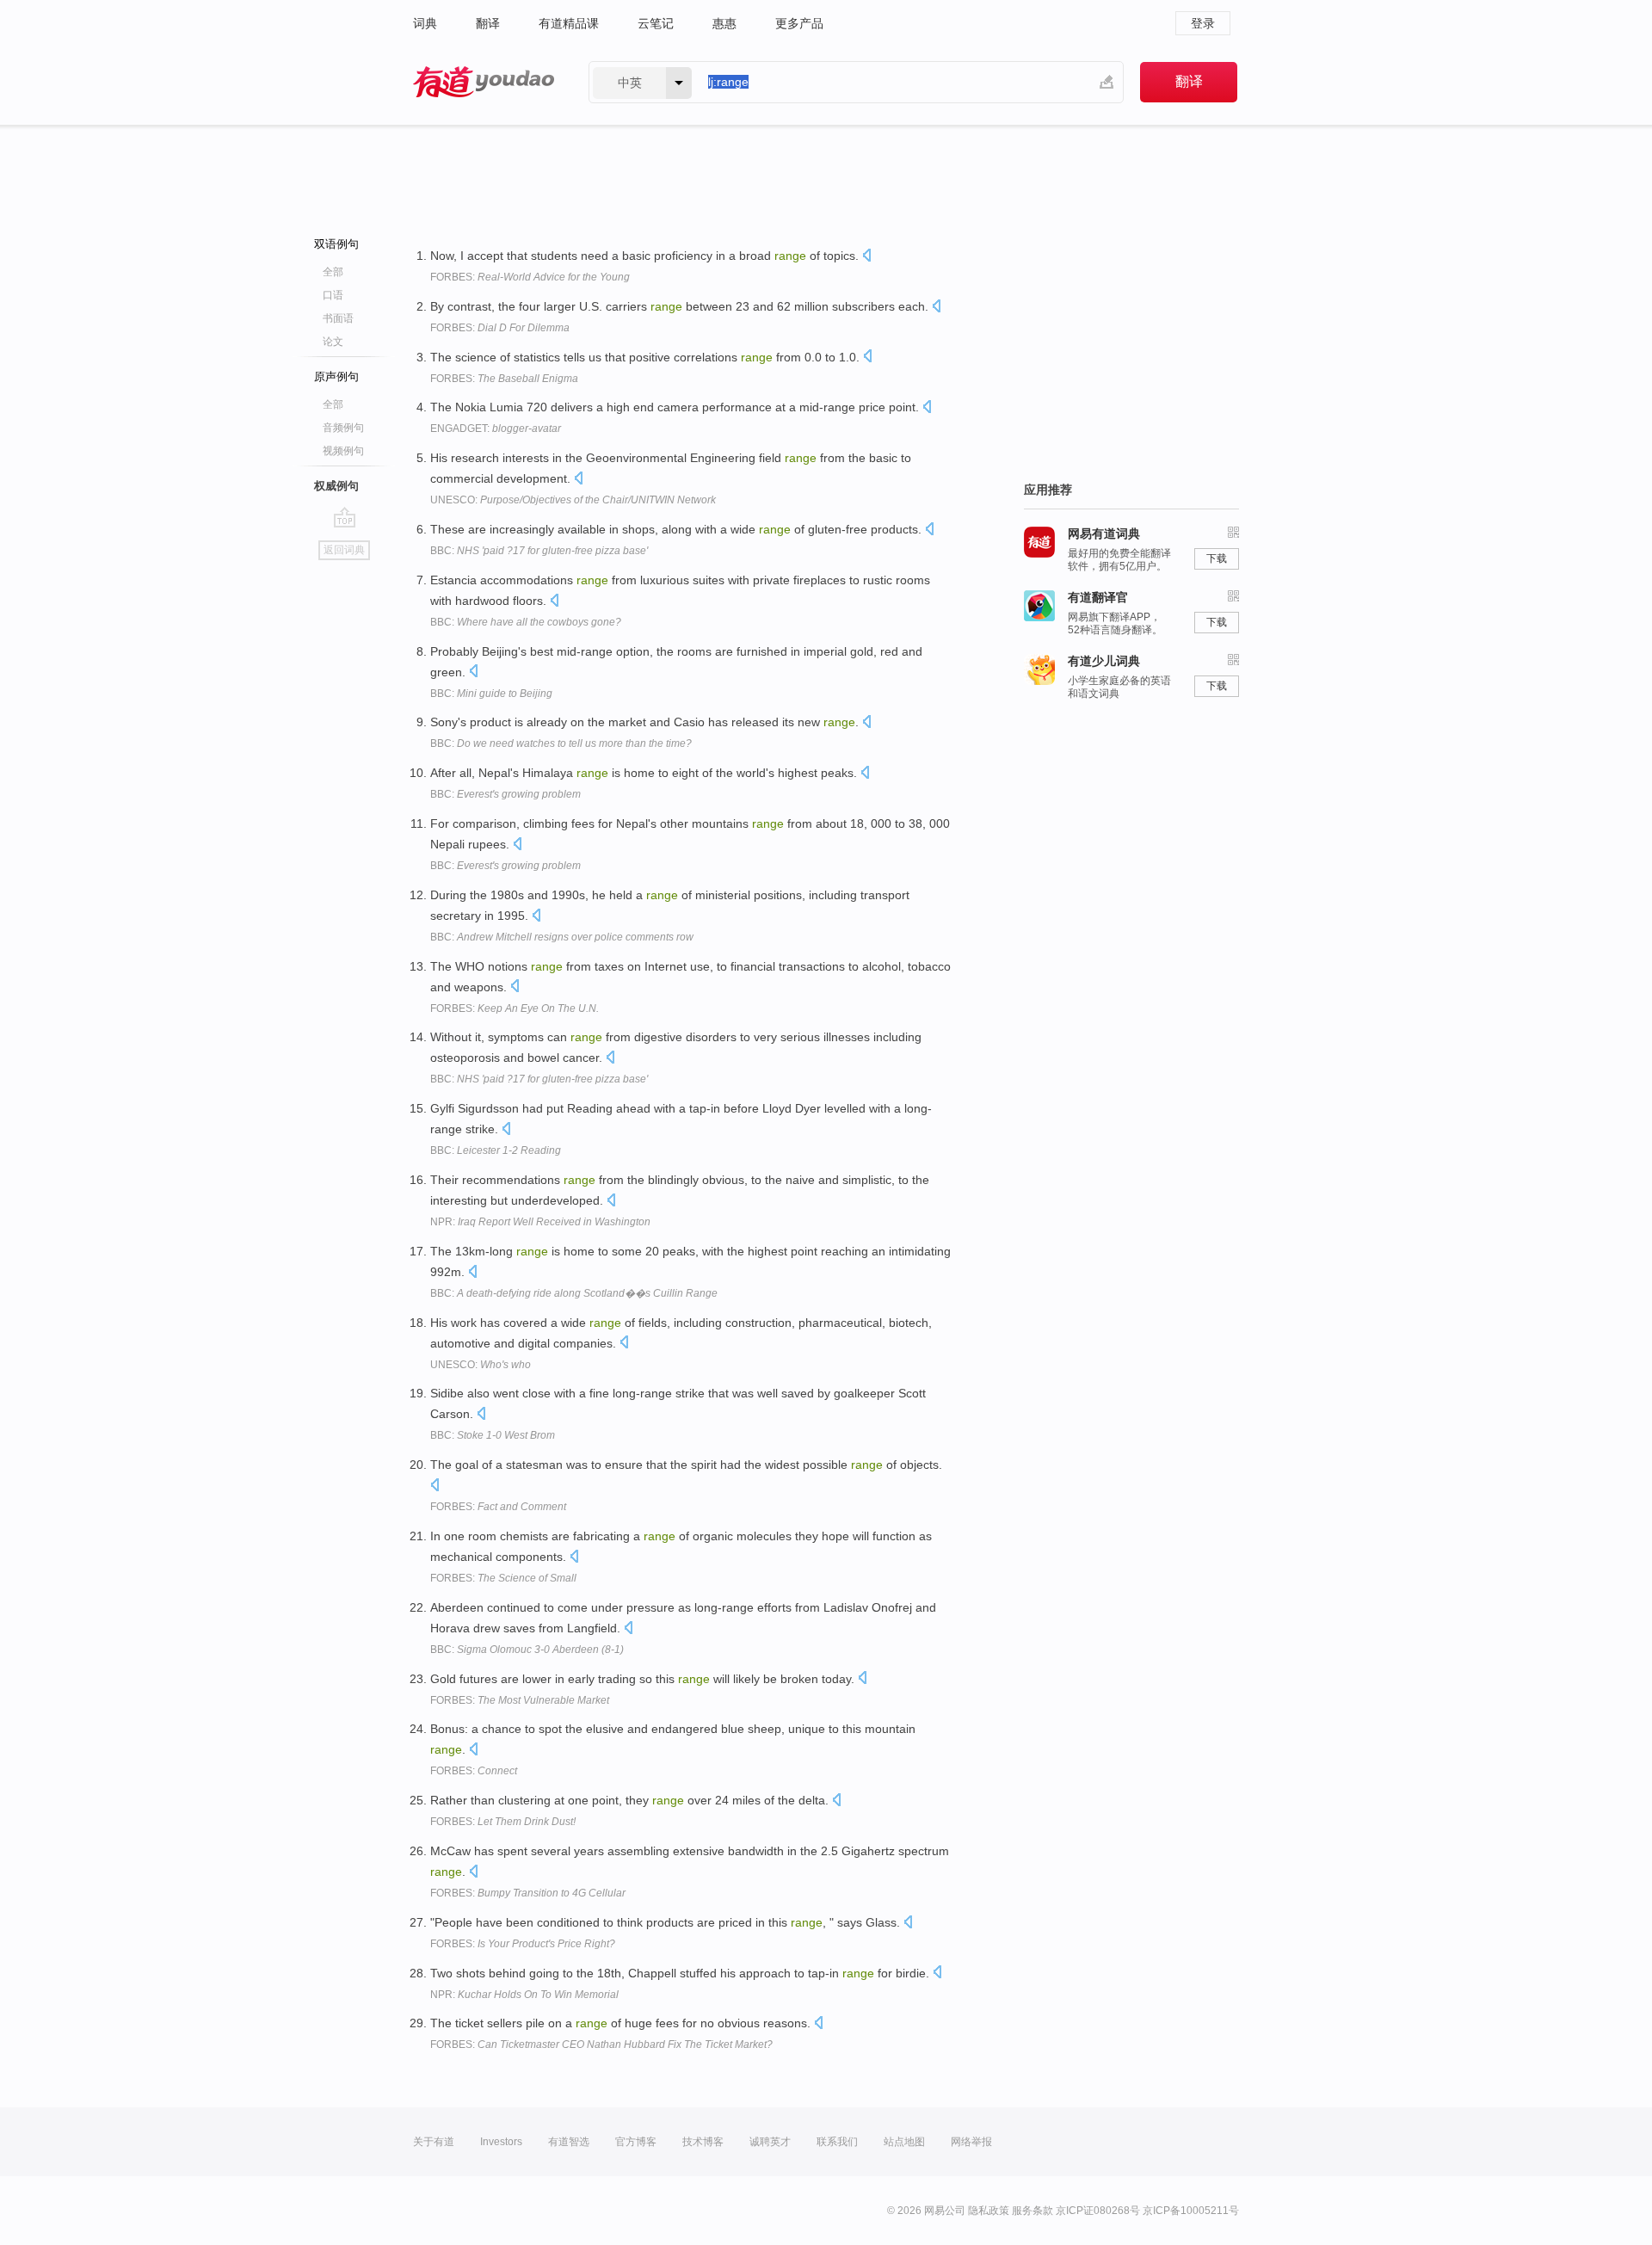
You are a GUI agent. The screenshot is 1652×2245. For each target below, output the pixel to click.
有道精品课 (569, 23)
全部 (333, 272)
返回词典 (344, 550)
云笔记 (656, 23)
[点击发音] (866, 257)
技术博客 (703, 2142)
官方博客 (636, 2142)
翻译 (488, 23)
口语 (333, 295)
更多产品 (799, 23)
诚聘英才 (770, 2142)
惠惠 (724, 23)
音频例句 (343, 428)
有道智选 (569, 2142)
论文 (333, 342)
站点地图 (904, 2142)
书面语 (338, 318)
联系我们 (837, 2142)
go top (345, 517)
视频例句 (343, 451)
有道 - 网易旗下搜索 (484, 82)
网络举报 (971, 2142)
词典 (425, 23)
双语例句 (336, 244)
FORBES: (530, 277)
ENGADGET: (496, 429)
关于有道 (434, 2142)
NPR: (540, 1222)
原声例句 (336, 376)
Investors (501, 2142)
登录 (1203, 23)
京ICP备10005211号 (1191, 2211)
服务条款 (1032, 2211)
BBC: (539, 551)
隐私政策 (989, 2211)
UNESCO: (573, 500)
